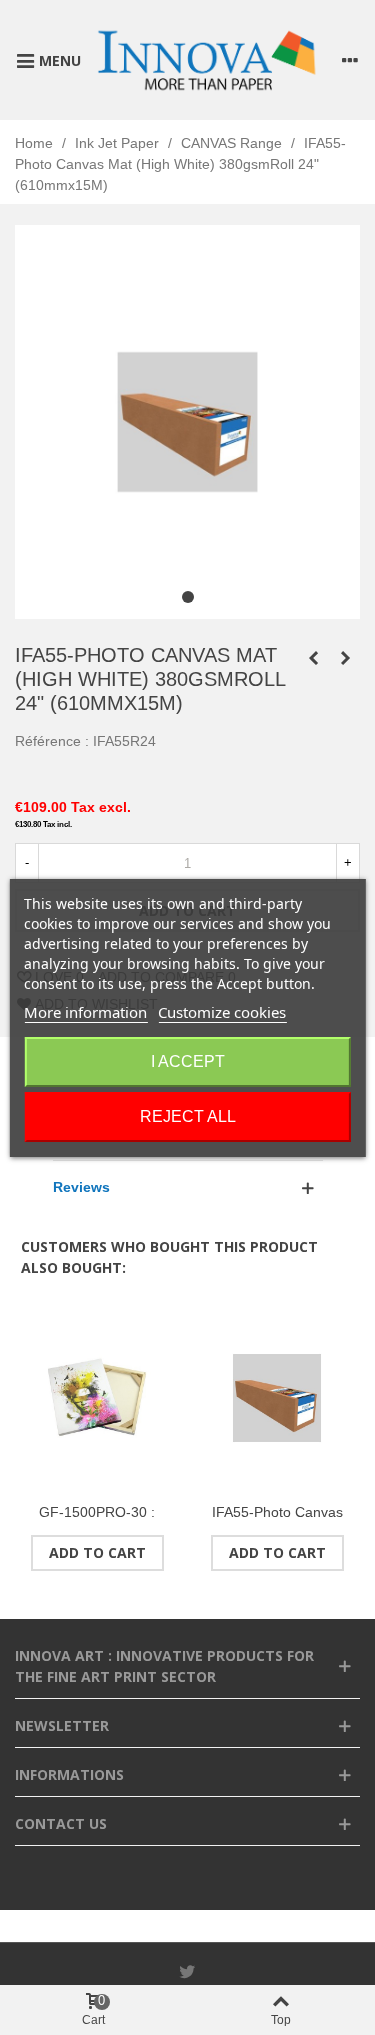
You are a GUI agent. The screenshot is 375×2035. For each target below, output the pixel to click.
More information (85, 1012)
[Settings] (350, 60)
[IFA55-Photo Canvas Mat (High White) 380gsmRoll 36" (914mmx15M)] (345, 658)
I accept (188, 1061)
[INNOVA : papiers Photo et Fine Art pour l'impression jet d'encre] (206, 60)
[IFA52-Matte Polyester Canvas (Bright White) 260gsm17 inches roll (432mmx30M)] (313, 658)
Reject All (188, 1116)
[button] (188, 597)
